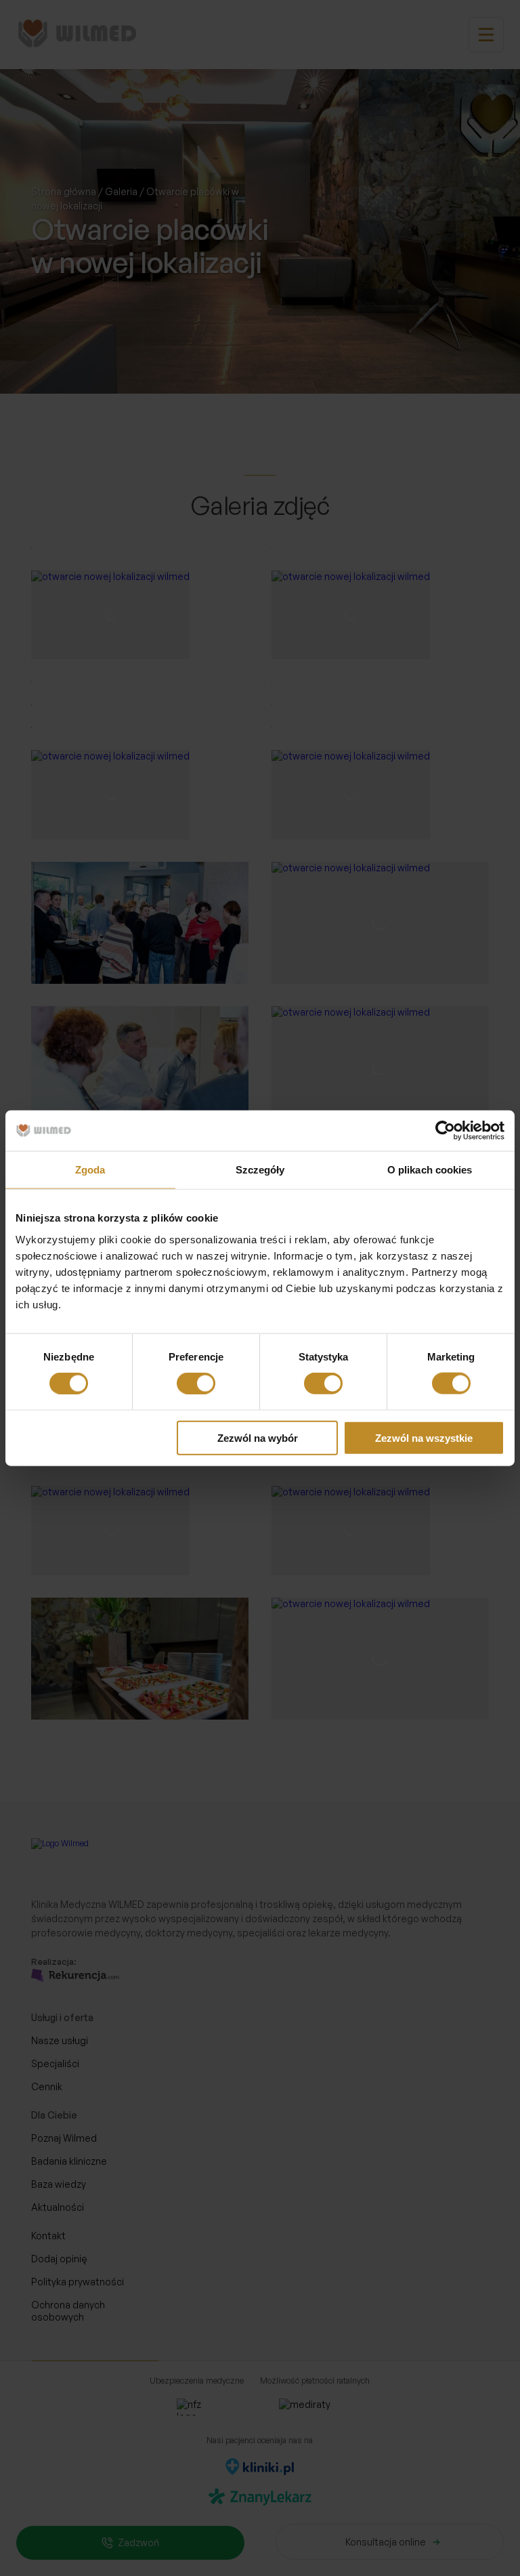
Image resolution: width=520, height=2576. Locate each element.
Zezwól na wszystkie (424, 1437)
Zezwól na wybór (258, 1437)
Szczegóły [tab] (260, 1170)
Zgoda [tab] (90, 1170)
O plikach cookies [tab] (430, 1170)
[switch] (196, 1384)
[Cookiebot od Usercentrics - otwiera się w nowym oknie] (445, 1131)
